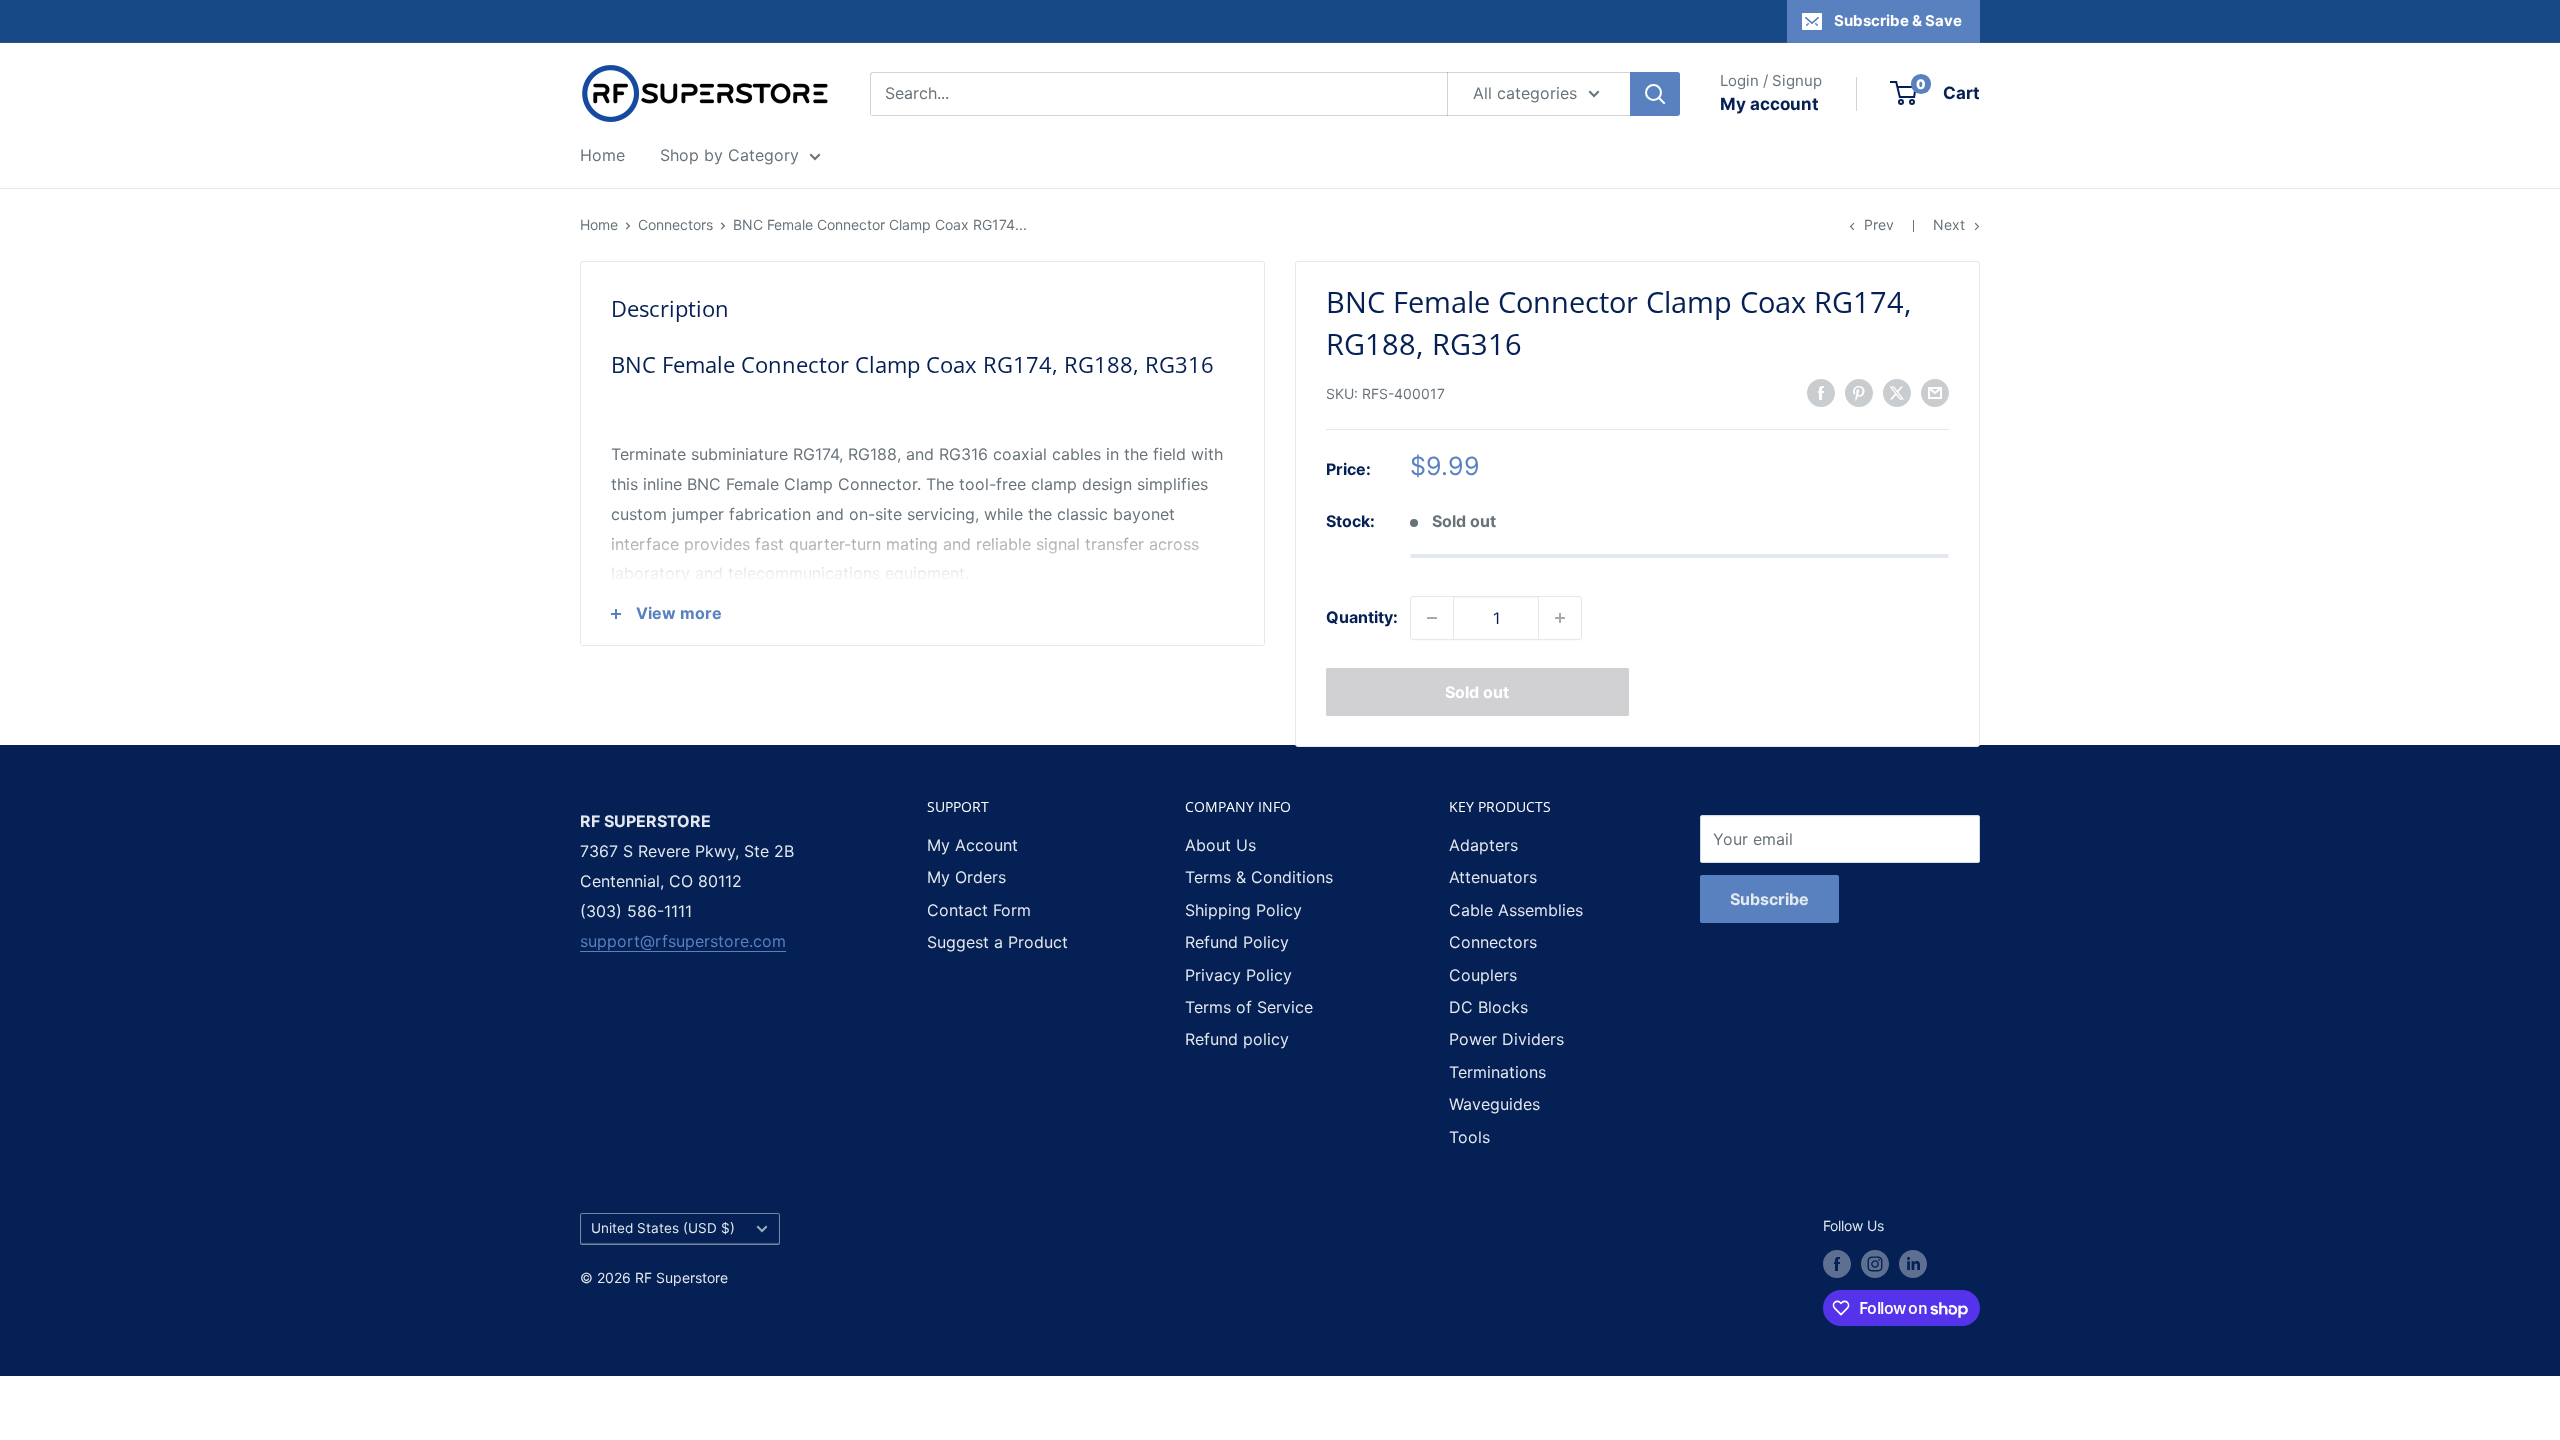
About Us (1220, 845)
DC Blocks (1488, 1007)
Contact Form (979, 910)
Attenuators (1493, 877)
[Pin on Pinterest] (1859, 392)
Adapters (1483, 845)
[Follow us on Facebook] (1837, 1264)
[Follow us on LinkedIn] (1913, 1264)
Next (1949, 224)
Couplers (1483, 975)
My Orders (966, 877)
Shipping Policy (1243, 910)
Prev (1879, 224)
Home (602, 155)
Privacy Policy (1238, 975)
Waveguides (1494, 1104)
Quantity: (1362, 617)
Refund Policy (1237, 942)
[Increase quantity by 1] (1560, 618)
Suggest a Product (997, 942)
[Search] (1655, 94)
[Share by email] (1935, 392)
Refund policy (1237, 1039)
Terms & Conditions (1259, 877)
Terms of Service (1249, 1007)
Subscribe (1769, 899)
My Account (972, 845)
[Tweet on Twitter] (1897, 392)
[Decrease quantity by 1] (1432, 618)
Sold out (1477, 692)
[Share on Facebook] (1821, 392)
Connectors (675, 224)
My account (1769, 104)
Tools (1469, 1137)
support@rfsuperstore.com (683, 941)
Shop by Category (729, 155)
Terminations (1497, 1072)
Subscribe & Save (1898, 20)
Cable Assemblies (1516, 910)
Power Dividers (1506, 1039)
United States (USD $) (663, 1228)
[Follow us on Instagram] (1875, 1264)
